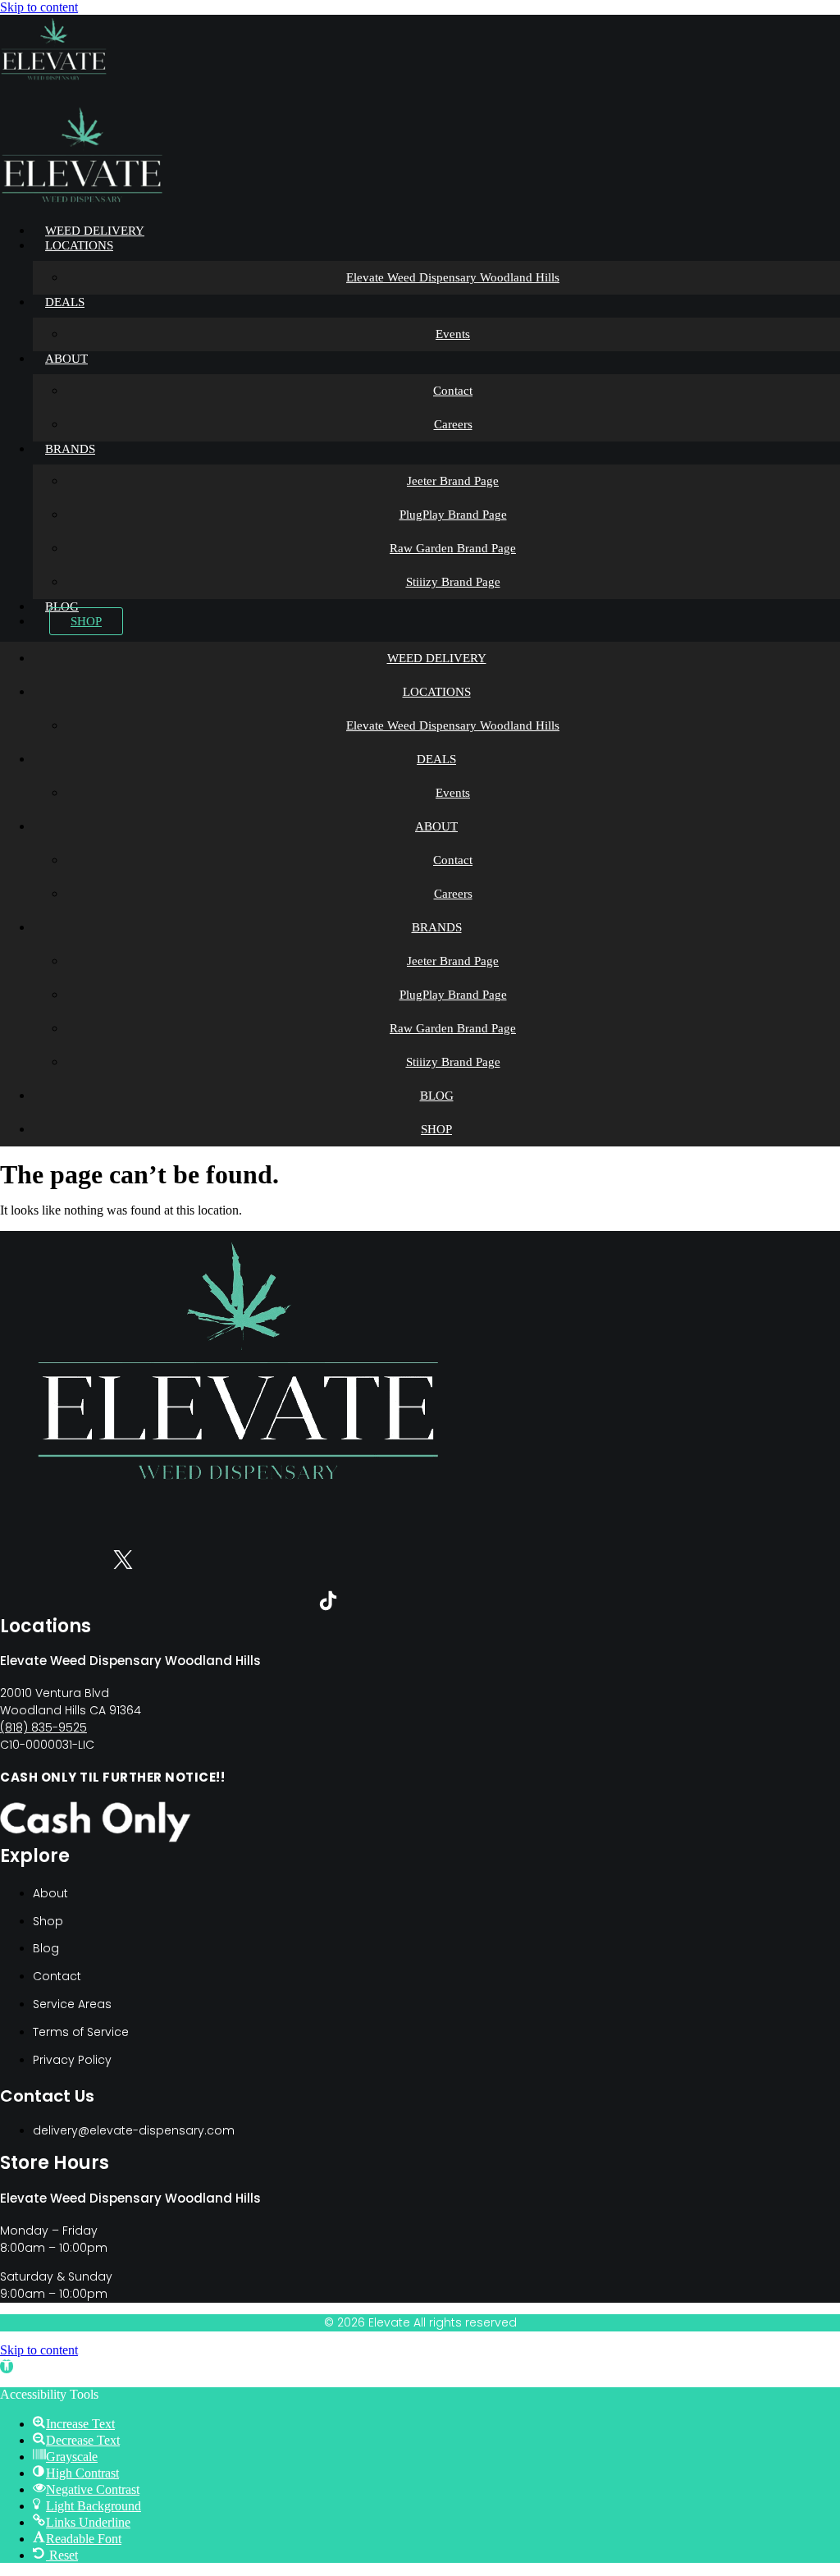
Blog (62, 606)
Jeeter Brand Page (453, 481)
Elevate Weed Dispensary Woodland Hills (453, 277)
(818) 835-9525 (43, 1727)
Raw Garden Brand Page (453, 548)
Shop (86, 621)
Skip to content (39, 7)
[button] (7, 2366)
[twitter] (123, 1563)
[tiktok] (328, 1604)
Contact (453, 391)
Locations (79, 245)
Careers (453, 424)
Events (453, 334)
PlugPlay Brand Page (453, 515)
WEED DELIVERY (95, 231)
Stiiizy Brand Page (453, 582)
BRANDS (70, 449)
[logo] (54, 78)
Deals (65, 302)
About (66, 359)
